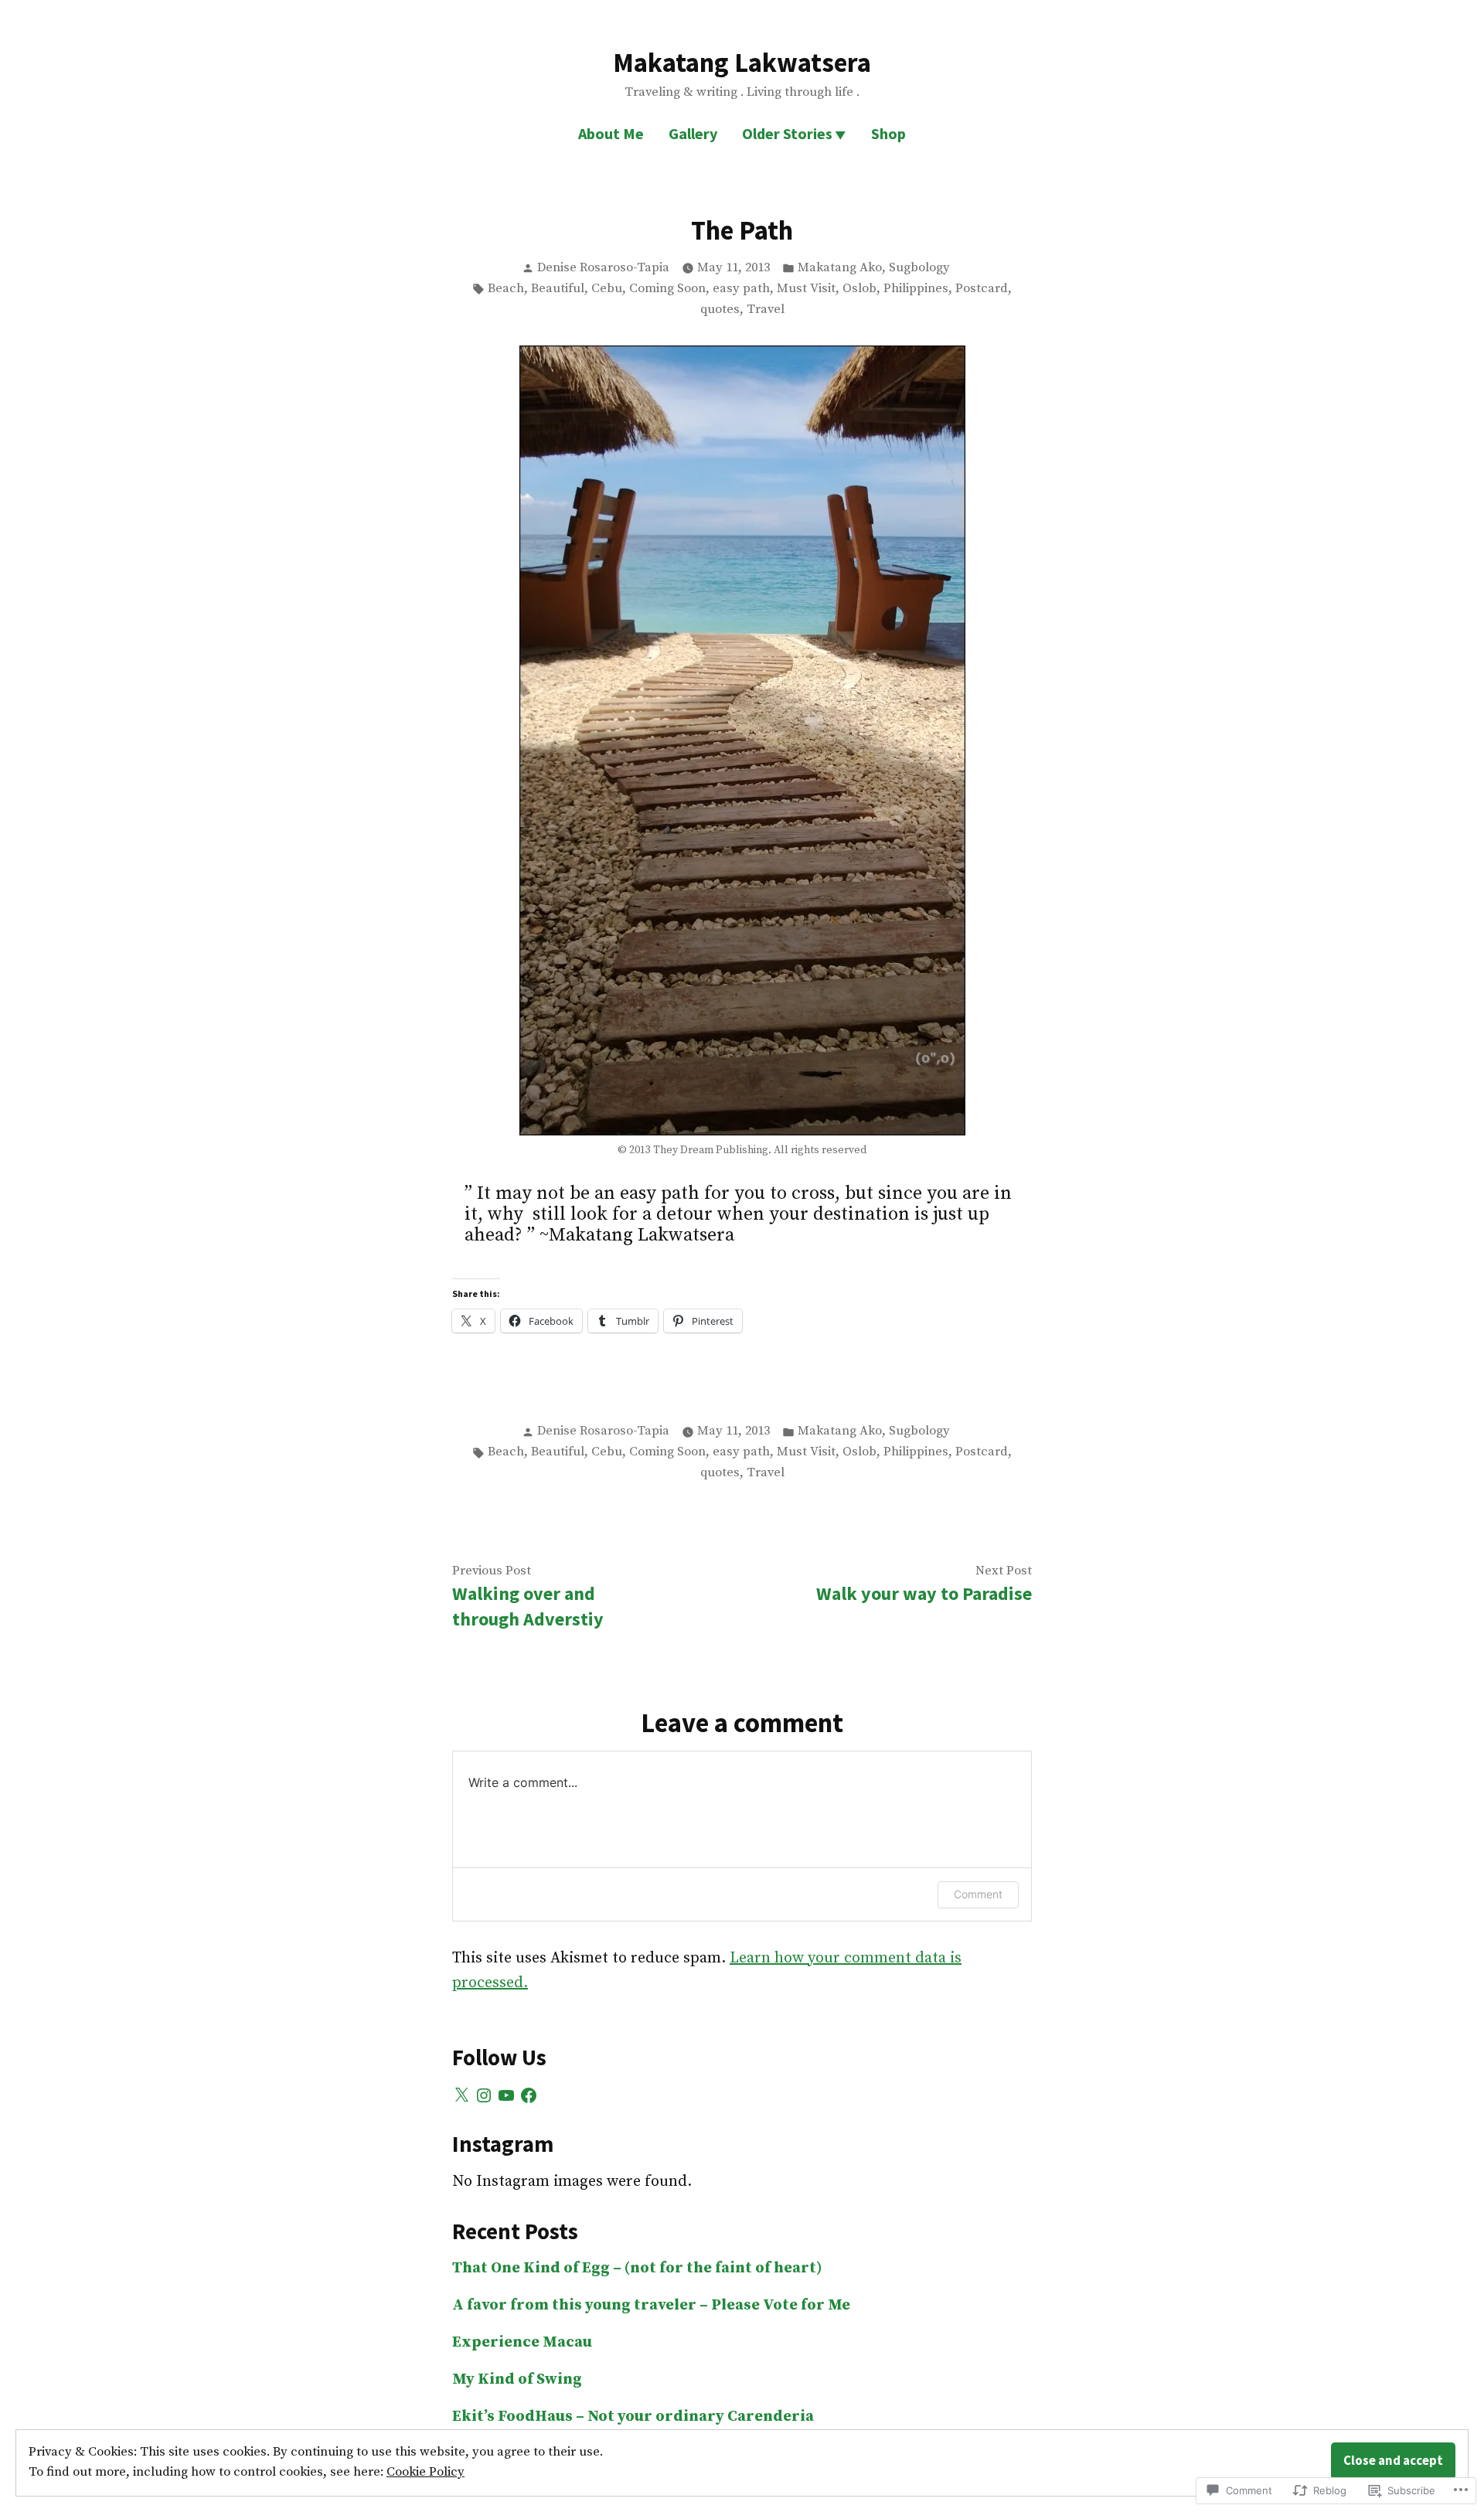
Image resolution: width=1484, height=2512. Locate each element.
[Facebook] (529, 2095)
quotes (720, 310)
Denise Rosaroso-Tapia (603, 268)
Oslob (859, 289)
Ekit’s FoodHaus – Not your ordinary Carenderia (633, 2417)
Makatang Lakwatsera (742, 62)
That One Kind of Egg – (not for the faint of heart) (637, 2268)
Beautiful (558, 289)
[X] (461, 2095)
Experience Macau (522, 2342)
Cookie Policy (425, 2472)
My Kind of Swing (517, 2379)
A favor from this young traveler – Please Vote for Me (651, 2305)
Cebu (607, 289)
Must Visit (806, 289)
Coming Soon (667, 289)
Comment (978, 1894)
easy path (741, 289)
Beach (506, 289)
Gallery (693, 133)
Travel (766, 310)
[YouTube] (506, 2095)
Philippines (916, 289)
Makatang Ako (840, 268)
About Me (611, 133)
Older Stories (787, 133)
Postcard (982, 289)
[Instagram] (484, 2095)
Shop (888, 133)
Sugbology (919, 268)
